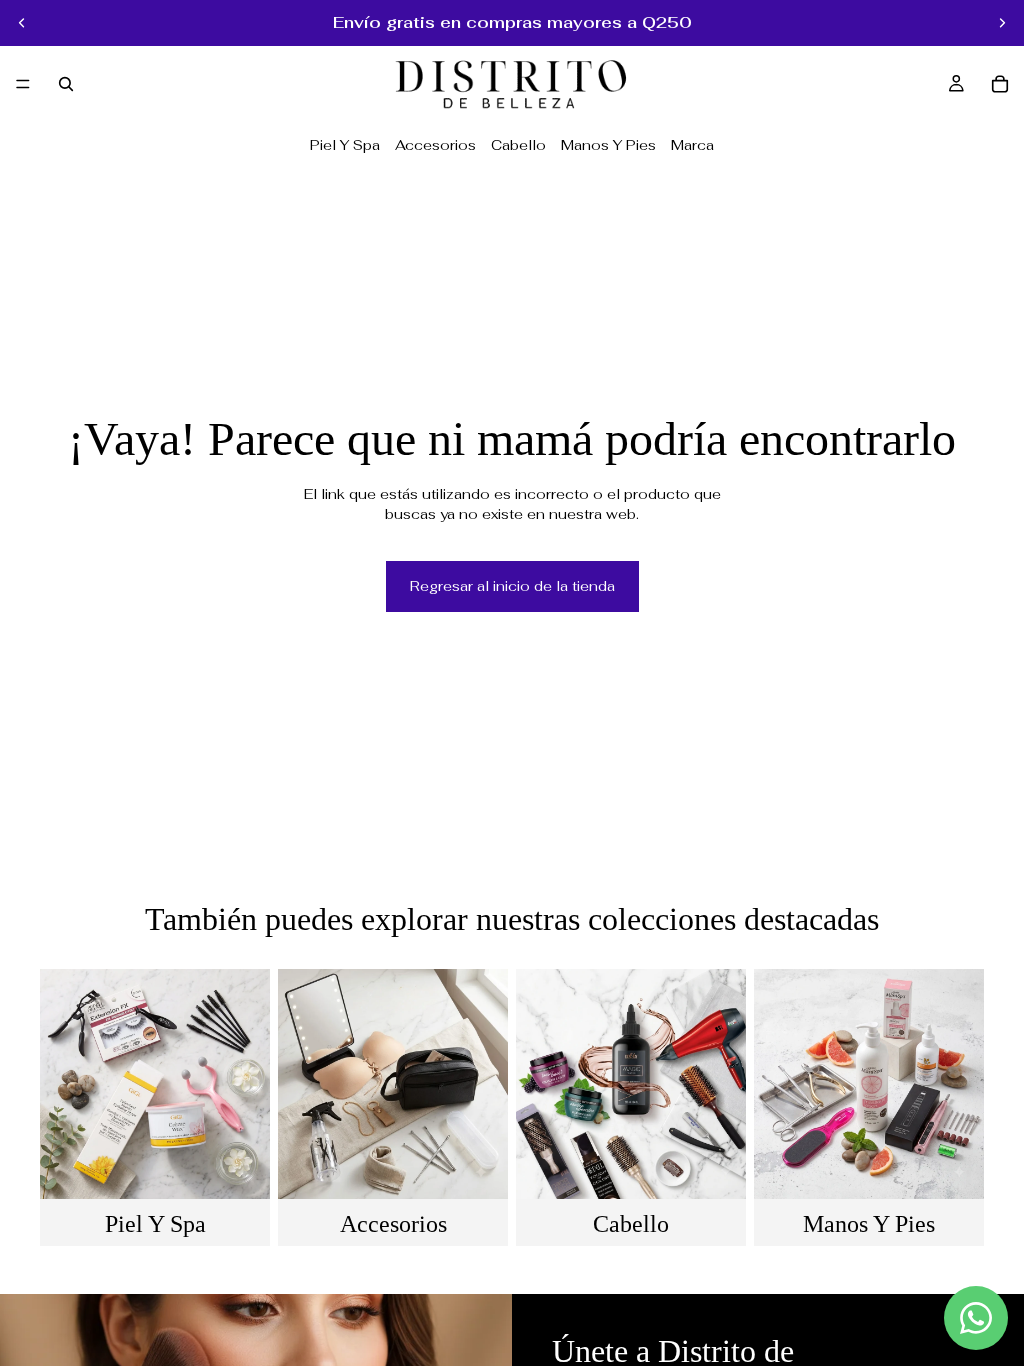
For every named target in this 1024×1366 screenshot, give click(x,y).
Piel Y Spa (345, 145)
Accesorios (435, 145)
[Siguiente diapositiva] (1002, 23)
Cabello (518, 145)
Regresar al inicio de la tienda (512, 586)
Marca (692, 145)
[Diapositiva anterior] (22, 23)
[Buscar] (66, 84)
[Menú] (23, 84)
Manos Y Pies (608, 145)
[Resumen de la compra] (1000, 84)
